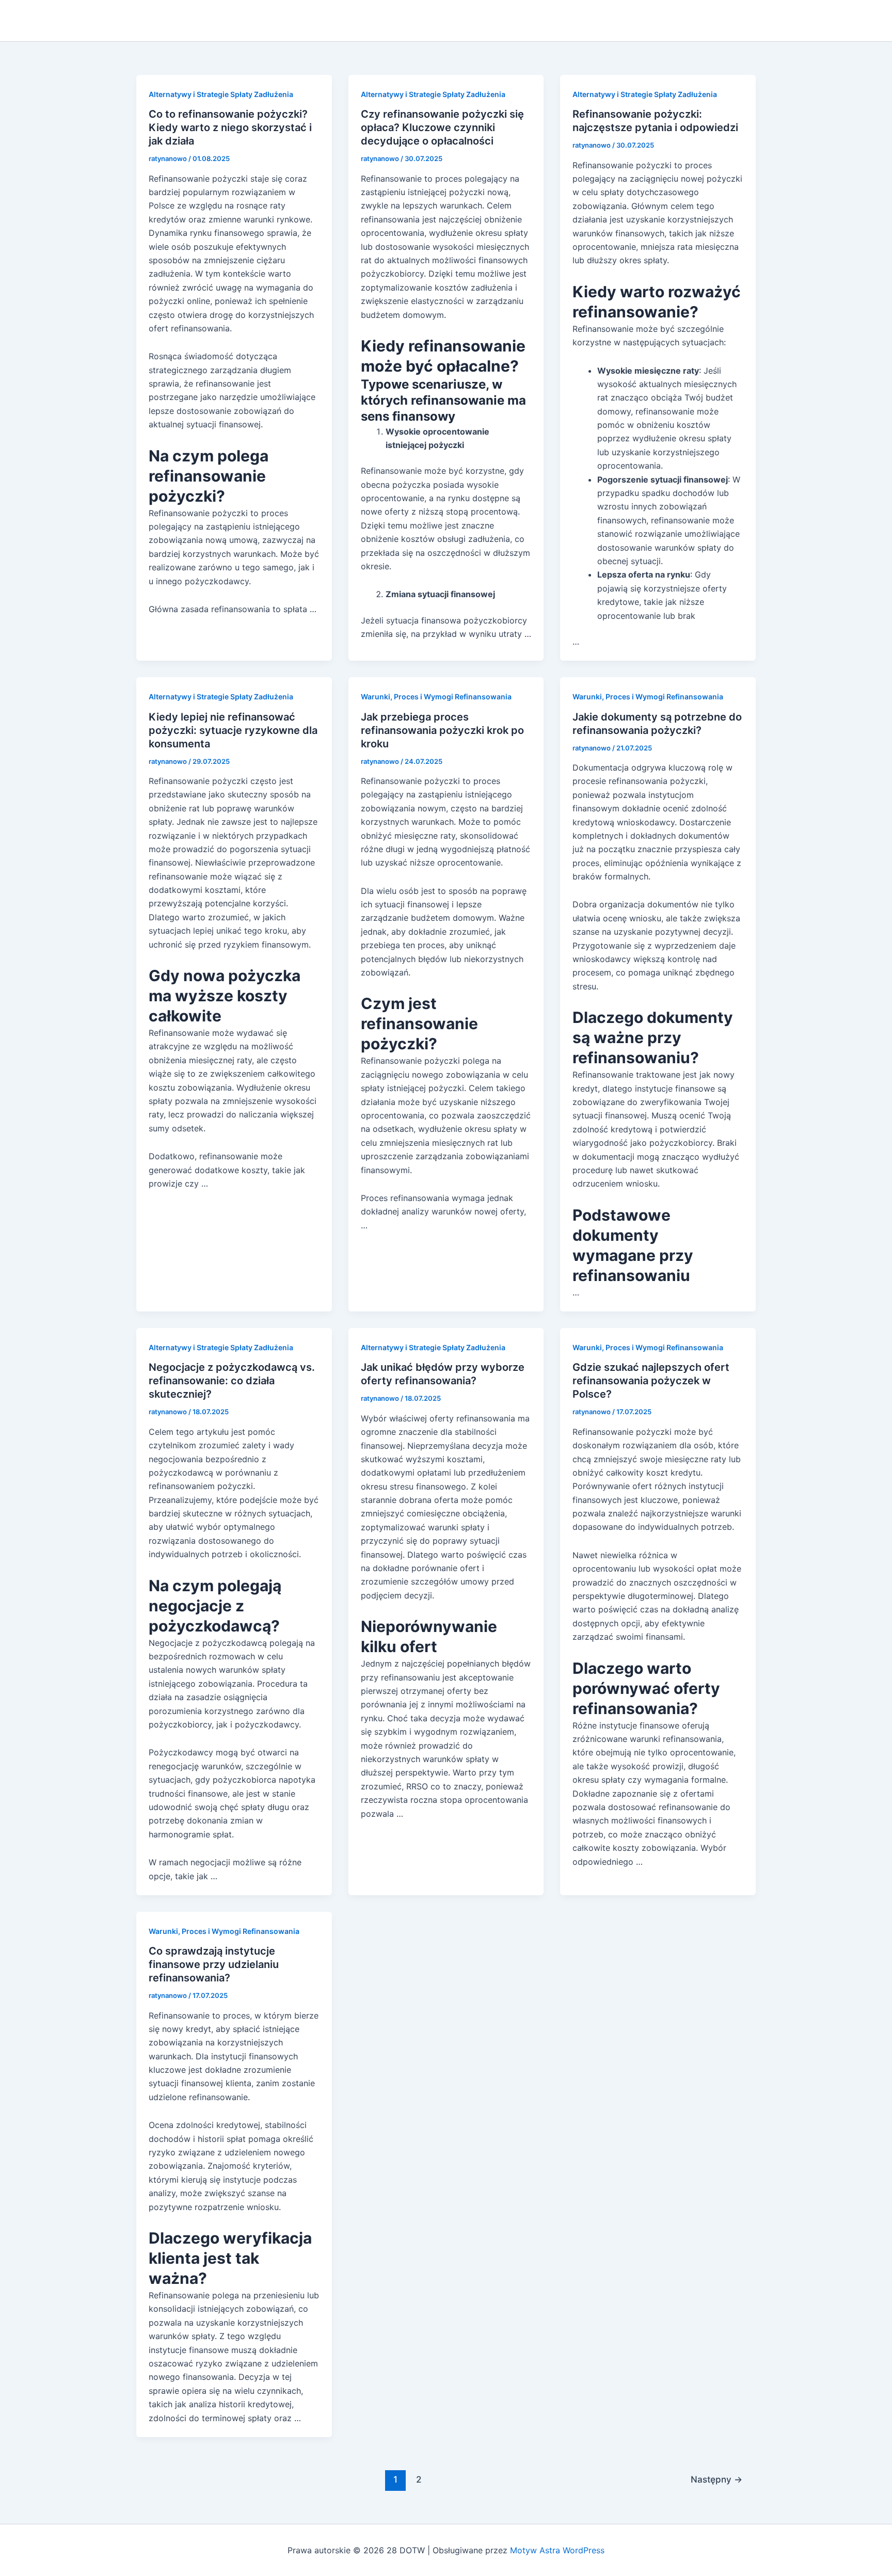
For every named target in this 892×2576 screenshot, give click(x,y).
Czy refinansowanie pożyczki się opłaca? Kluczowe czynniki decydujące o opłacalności (442, 127)
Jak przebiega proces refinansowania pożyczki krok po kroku (442, 730)
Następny (716, 2479)
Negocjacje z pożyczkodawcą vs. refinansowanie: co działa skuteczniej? (232, 1381)
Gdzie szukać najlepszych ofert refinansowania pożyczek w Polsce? (651, 1381)
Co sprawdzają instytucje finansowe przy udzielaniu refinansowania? (214, 1964)
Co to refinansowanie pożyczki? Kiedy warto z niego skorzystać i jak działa (230, 127)
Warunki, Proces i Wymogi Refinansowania (436, 697)
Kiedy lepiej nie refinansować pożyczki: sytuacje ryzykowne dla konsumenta (233, 730)
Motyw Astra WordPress (557, 2550)
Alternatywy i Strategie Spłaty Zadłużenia (221, 94)
